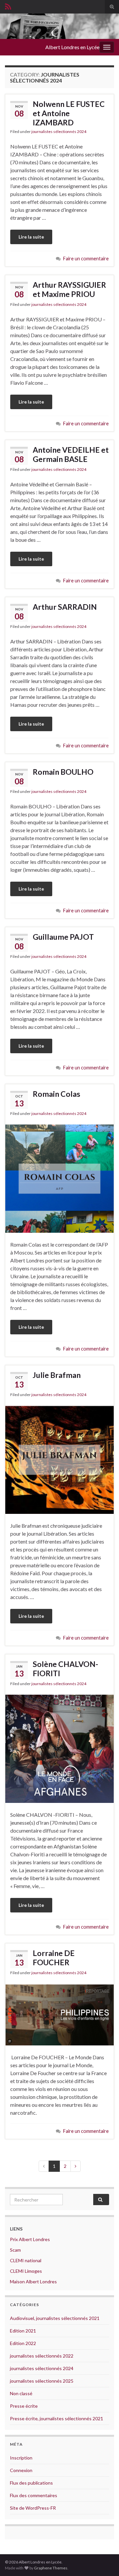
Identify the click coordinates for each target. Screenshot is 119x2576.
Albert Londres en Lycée (72, 47)
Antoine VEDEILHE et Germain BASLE (71, 454)
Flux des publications (31, 2483)
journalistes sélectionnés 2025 (42, 2381)
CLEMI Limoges (26, 2271)
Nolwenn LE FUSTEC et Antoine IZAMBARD (69, 113)
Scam (15, 2250)
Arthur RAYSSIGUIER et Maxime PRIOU (69, 289)
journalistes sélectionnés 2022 (42, 2356)
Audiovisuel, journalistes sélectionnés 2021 (55, 2318)
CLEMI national (26, 2260)
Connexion (21, 2470)
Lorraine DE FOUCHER (54, 1958)
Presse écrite (24, 2406)
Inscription (21, 2458)
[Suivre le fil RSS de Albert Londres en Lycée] (8, 5)
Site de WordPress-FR (33, 2508)
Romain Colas (57, 1094)
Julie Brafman (57, 1375)
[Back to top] (104, 2561)
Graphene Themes (51, 2568)
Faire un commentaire (86, 259)
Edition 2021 (23, 2331)
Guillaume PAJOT (63, 937)
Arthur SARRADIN (65, 607)
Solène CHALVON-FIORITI (65, 1669)
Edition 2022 (23, 2343)
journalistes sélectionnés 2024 (59, 131)
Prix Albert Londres (30, 2239)
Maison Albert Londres (33, 2282)
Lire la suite (31, 237)
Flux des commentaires (34, 2495)
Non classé (21, 2393)
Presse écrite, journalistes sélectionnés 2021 (57, 2418)
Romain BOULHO (63, 772)
